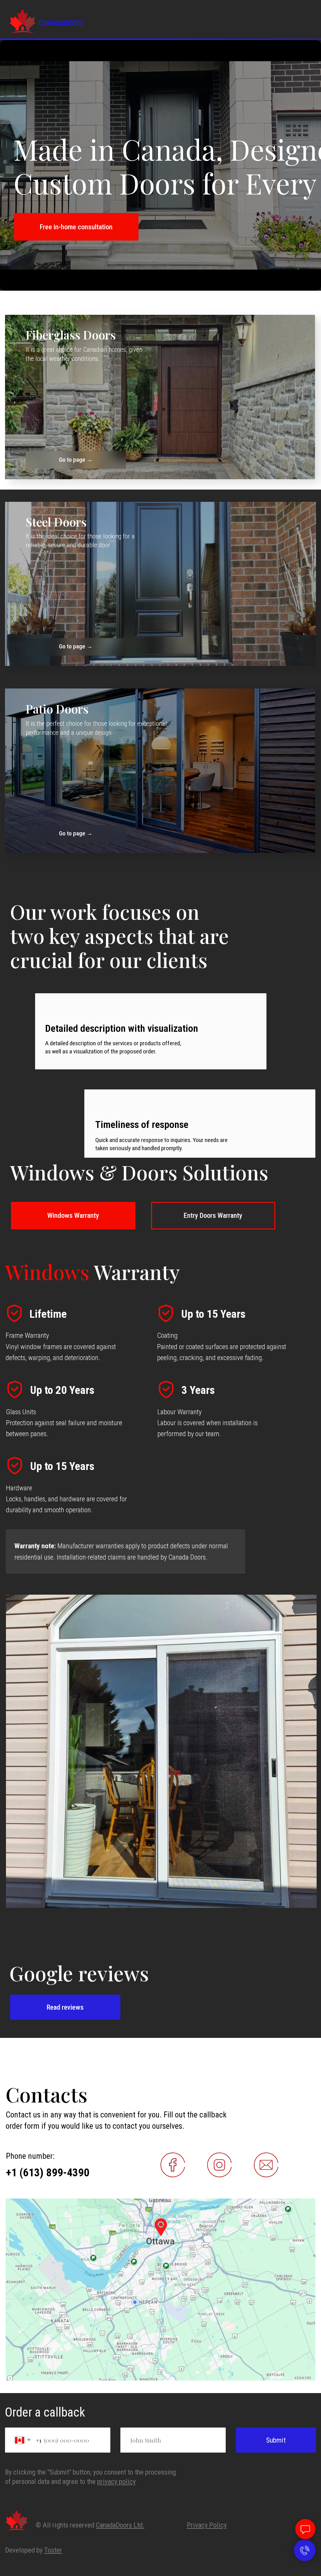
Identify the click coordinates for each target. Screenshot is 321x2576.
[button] (76, 227)
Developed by (34, 2550)
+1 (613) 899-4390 (48, 2173)
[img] (160, 397)
